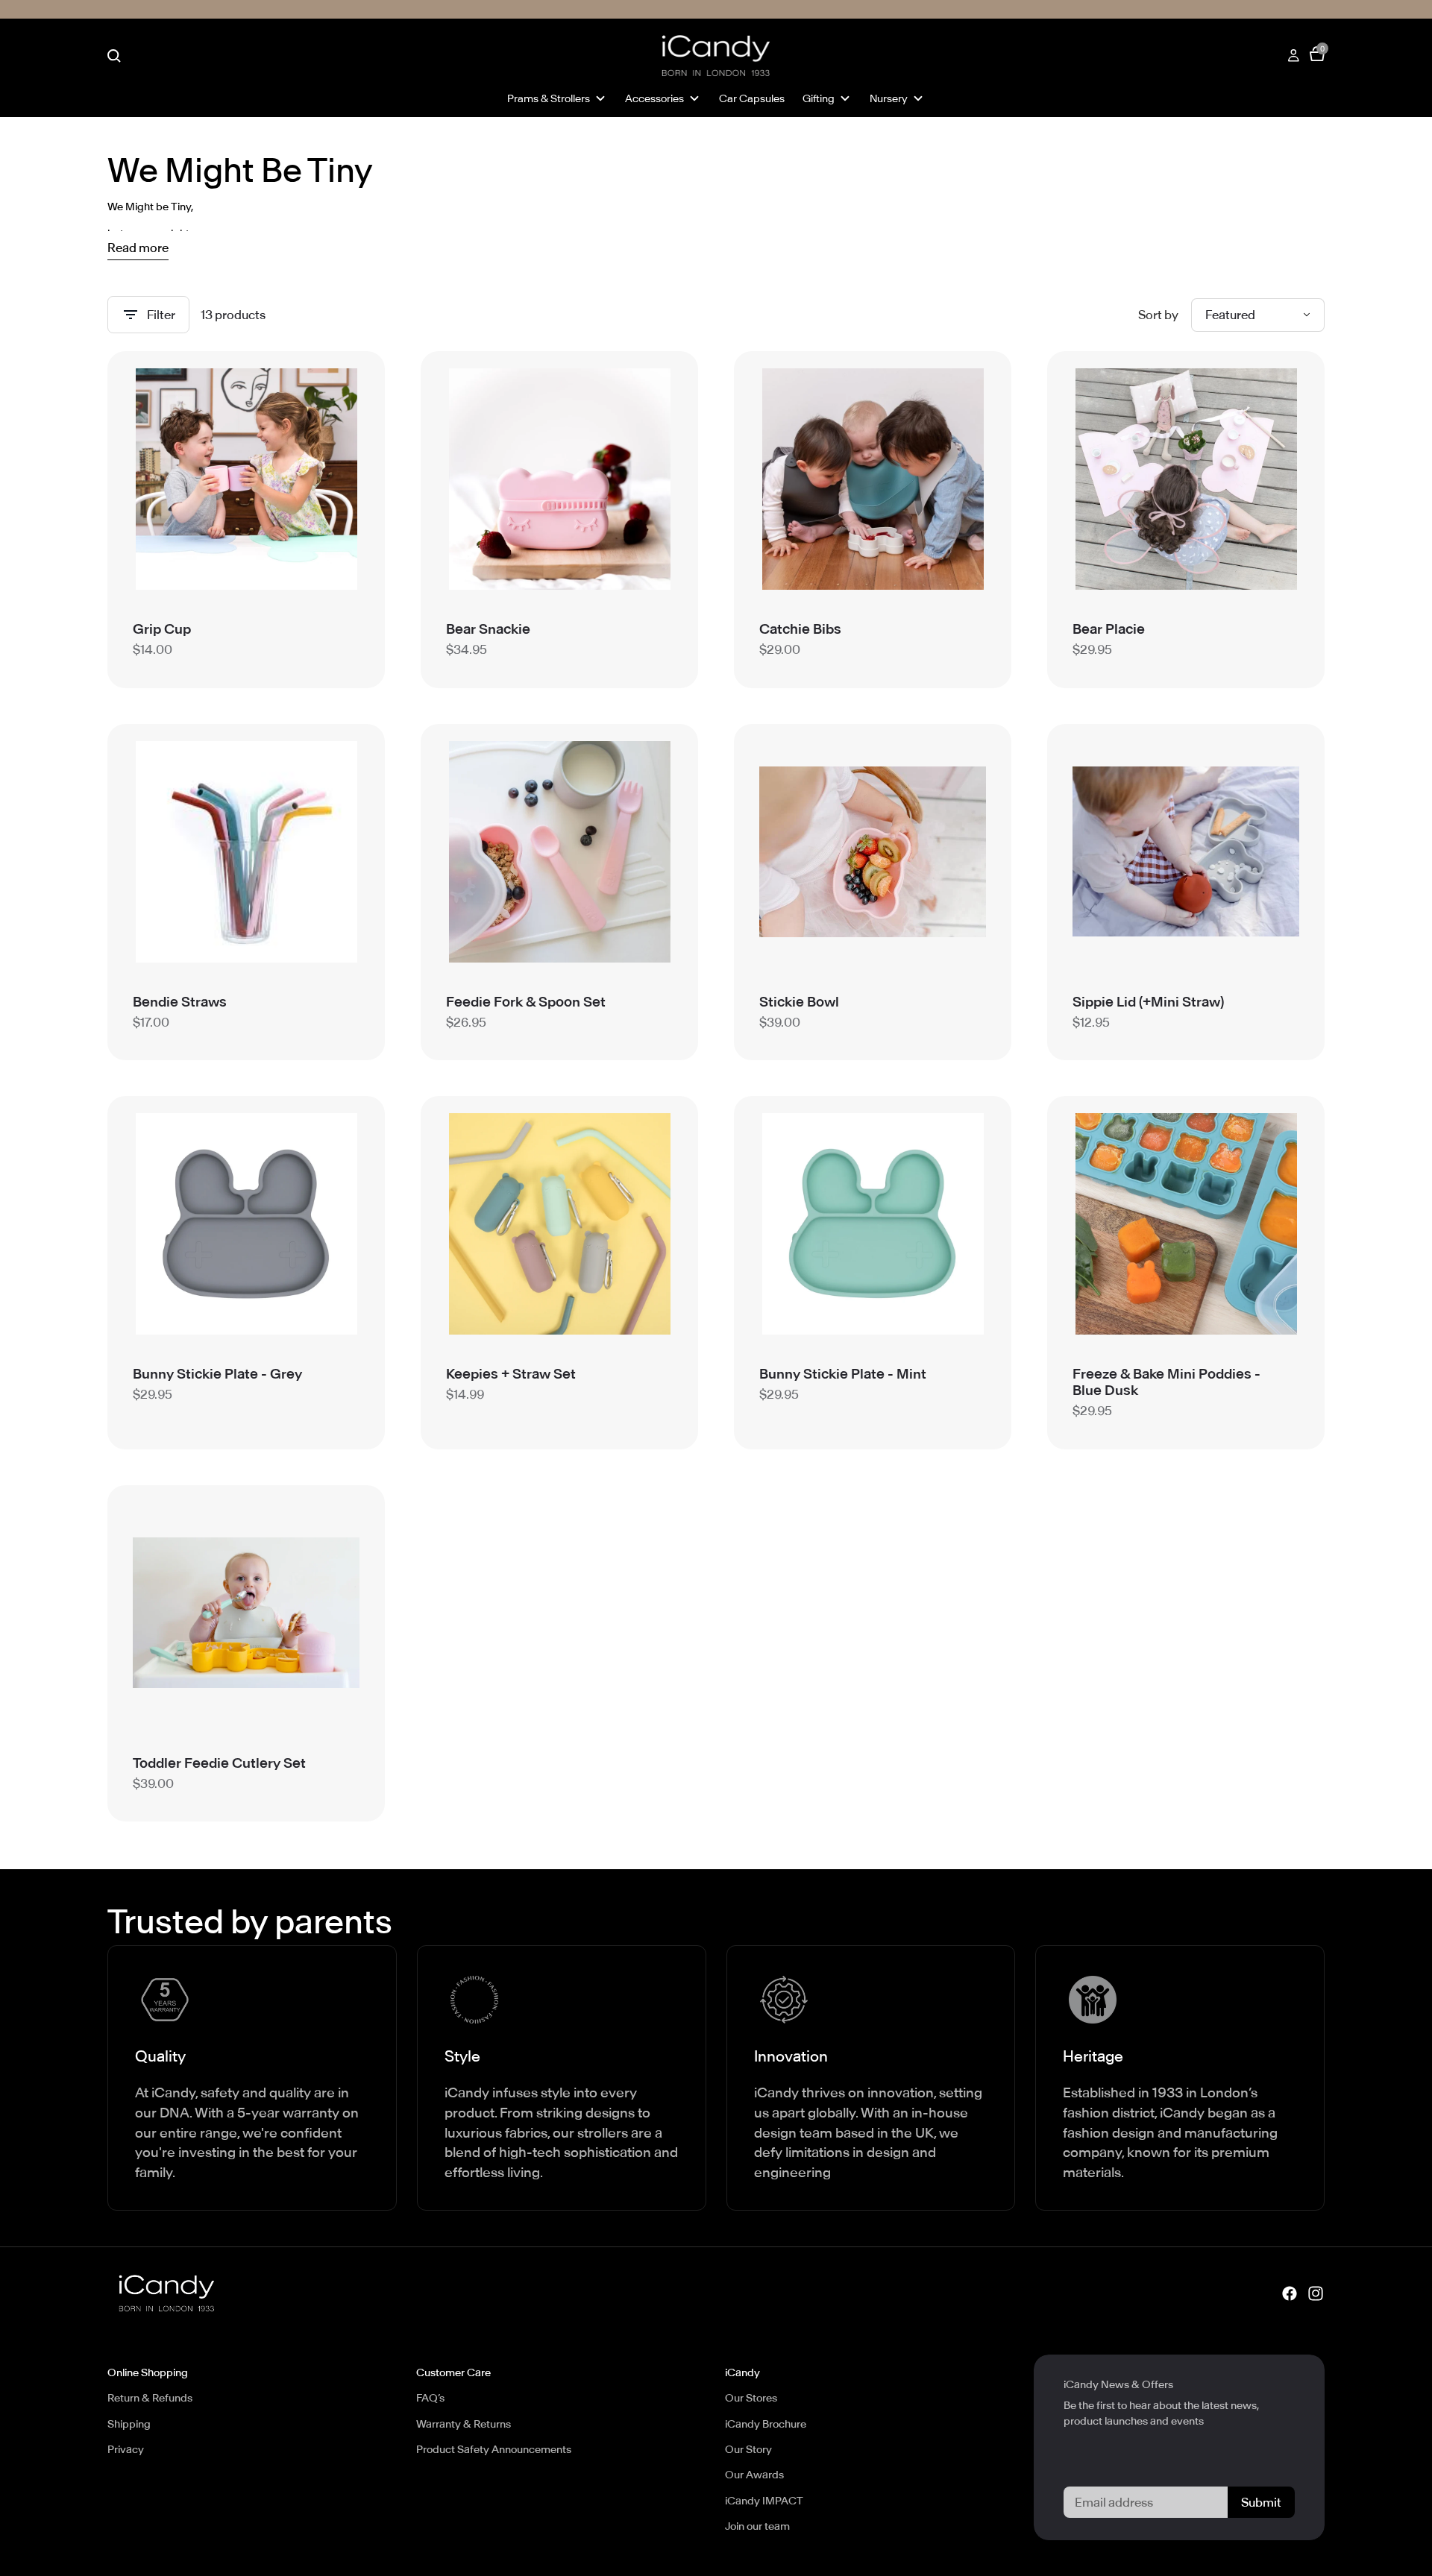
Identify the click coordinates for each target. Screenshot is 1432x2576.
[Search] (114, 56)
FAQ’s (430, 2398)
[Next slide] (337, 479)
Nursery (889, 98)
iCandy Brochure (766, 2424)
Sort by (1158, 315)
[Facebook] (1290, 2293)
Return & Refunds (150, 2398)
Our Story (748, 2449)
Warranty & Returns (464, 2424)
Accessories (654, 98)
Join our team (757, 2526)
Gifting (819, 98)
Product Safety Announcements (494, 2449)
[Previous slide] (155, 479)
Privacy (126, 2449)
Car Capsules (752, 98)
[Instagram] (1316, 2293)
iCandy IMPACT (764, 2501)
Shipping (129, 2424)
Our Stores (751, 2398)
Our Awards (754, 2475)
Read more (138, 249)
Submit (1261, 2502)
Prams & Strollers (549, 98)
